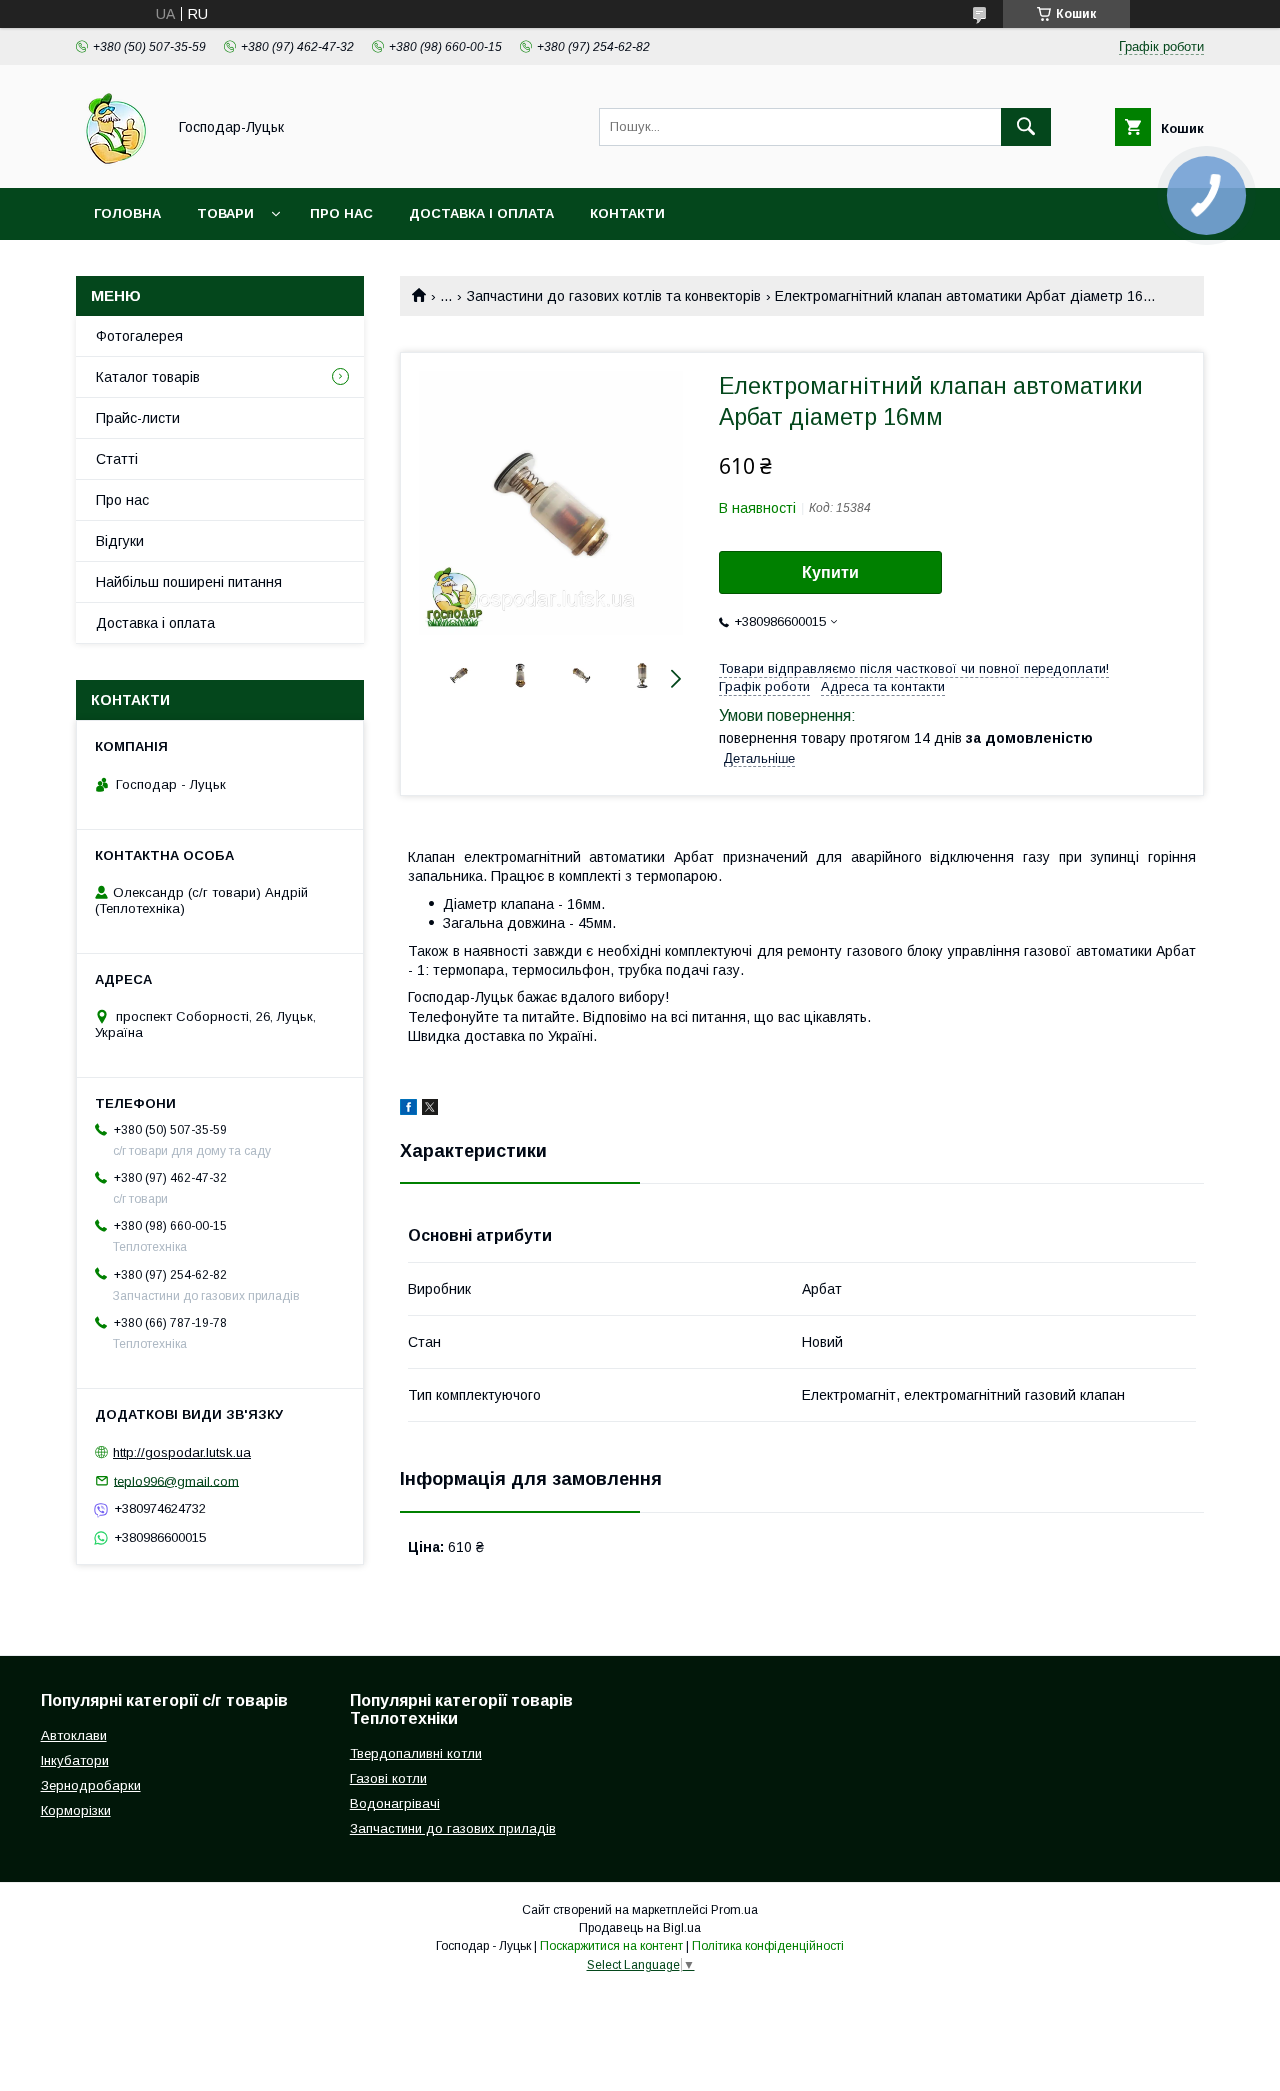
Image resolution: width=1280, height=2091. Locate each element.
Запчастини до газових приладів (453, 1828)
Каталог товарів (148, 377)
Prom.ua (734, 1910)
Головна (127, 213)
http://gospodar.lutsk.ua (182, 1452)
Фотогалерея (139, 336)
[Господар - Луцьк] (115, 162)
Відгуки (120, 541)
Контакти (627, 213)
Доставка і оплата (481, 213)
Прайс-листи (138, 418)
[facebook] (408, 1110)
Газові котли (388, 1778)
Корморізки (76, 1810)
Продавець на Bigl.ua (640, 1928)
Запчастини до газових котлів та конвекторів (614, 296)
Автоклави (74, 1735)
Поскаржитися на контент (611, 1946)
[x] (430, 1110)
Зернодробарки (91, 1785)
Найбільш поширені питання (189, 582)
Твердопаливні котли (416, 1753)
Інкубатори (75, 1760)
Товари (225, 213)
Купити (830, 572)
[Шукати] (1026, 127)
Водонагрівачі (395, 1803)
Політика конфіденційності (768, 1946)
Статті (117, 459)
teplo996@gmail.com (176, 1480)
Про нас (341, 213)
